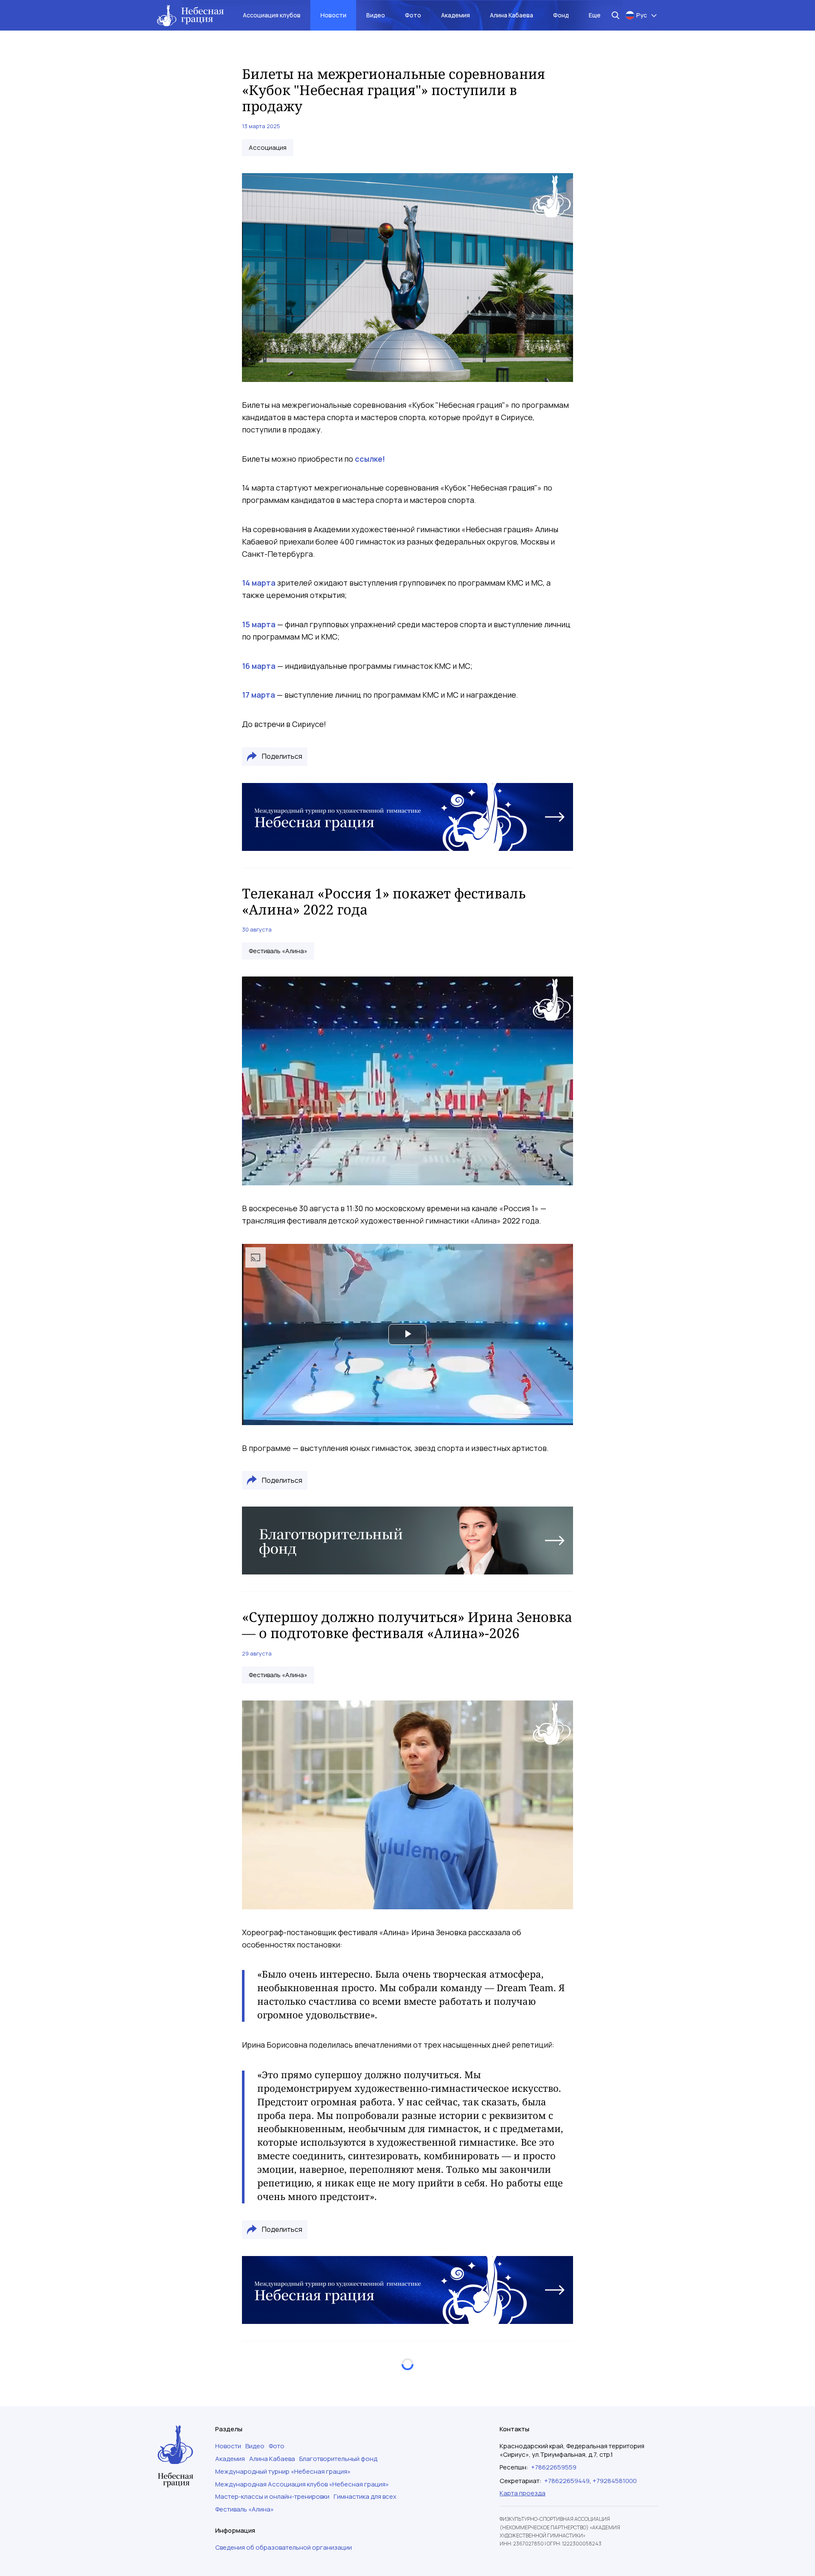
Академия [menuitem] (455, 15)
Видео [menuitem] (376, 15)
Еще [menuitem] (595, 15)
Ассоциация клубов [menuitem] (272, 15)
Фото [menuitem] (413, 15)
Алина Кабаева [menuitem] (511, 15)
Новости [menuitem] (333, 15)
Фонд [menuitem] (561, 15)
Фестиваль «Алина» (278, 951)
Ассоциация (268, 148)
